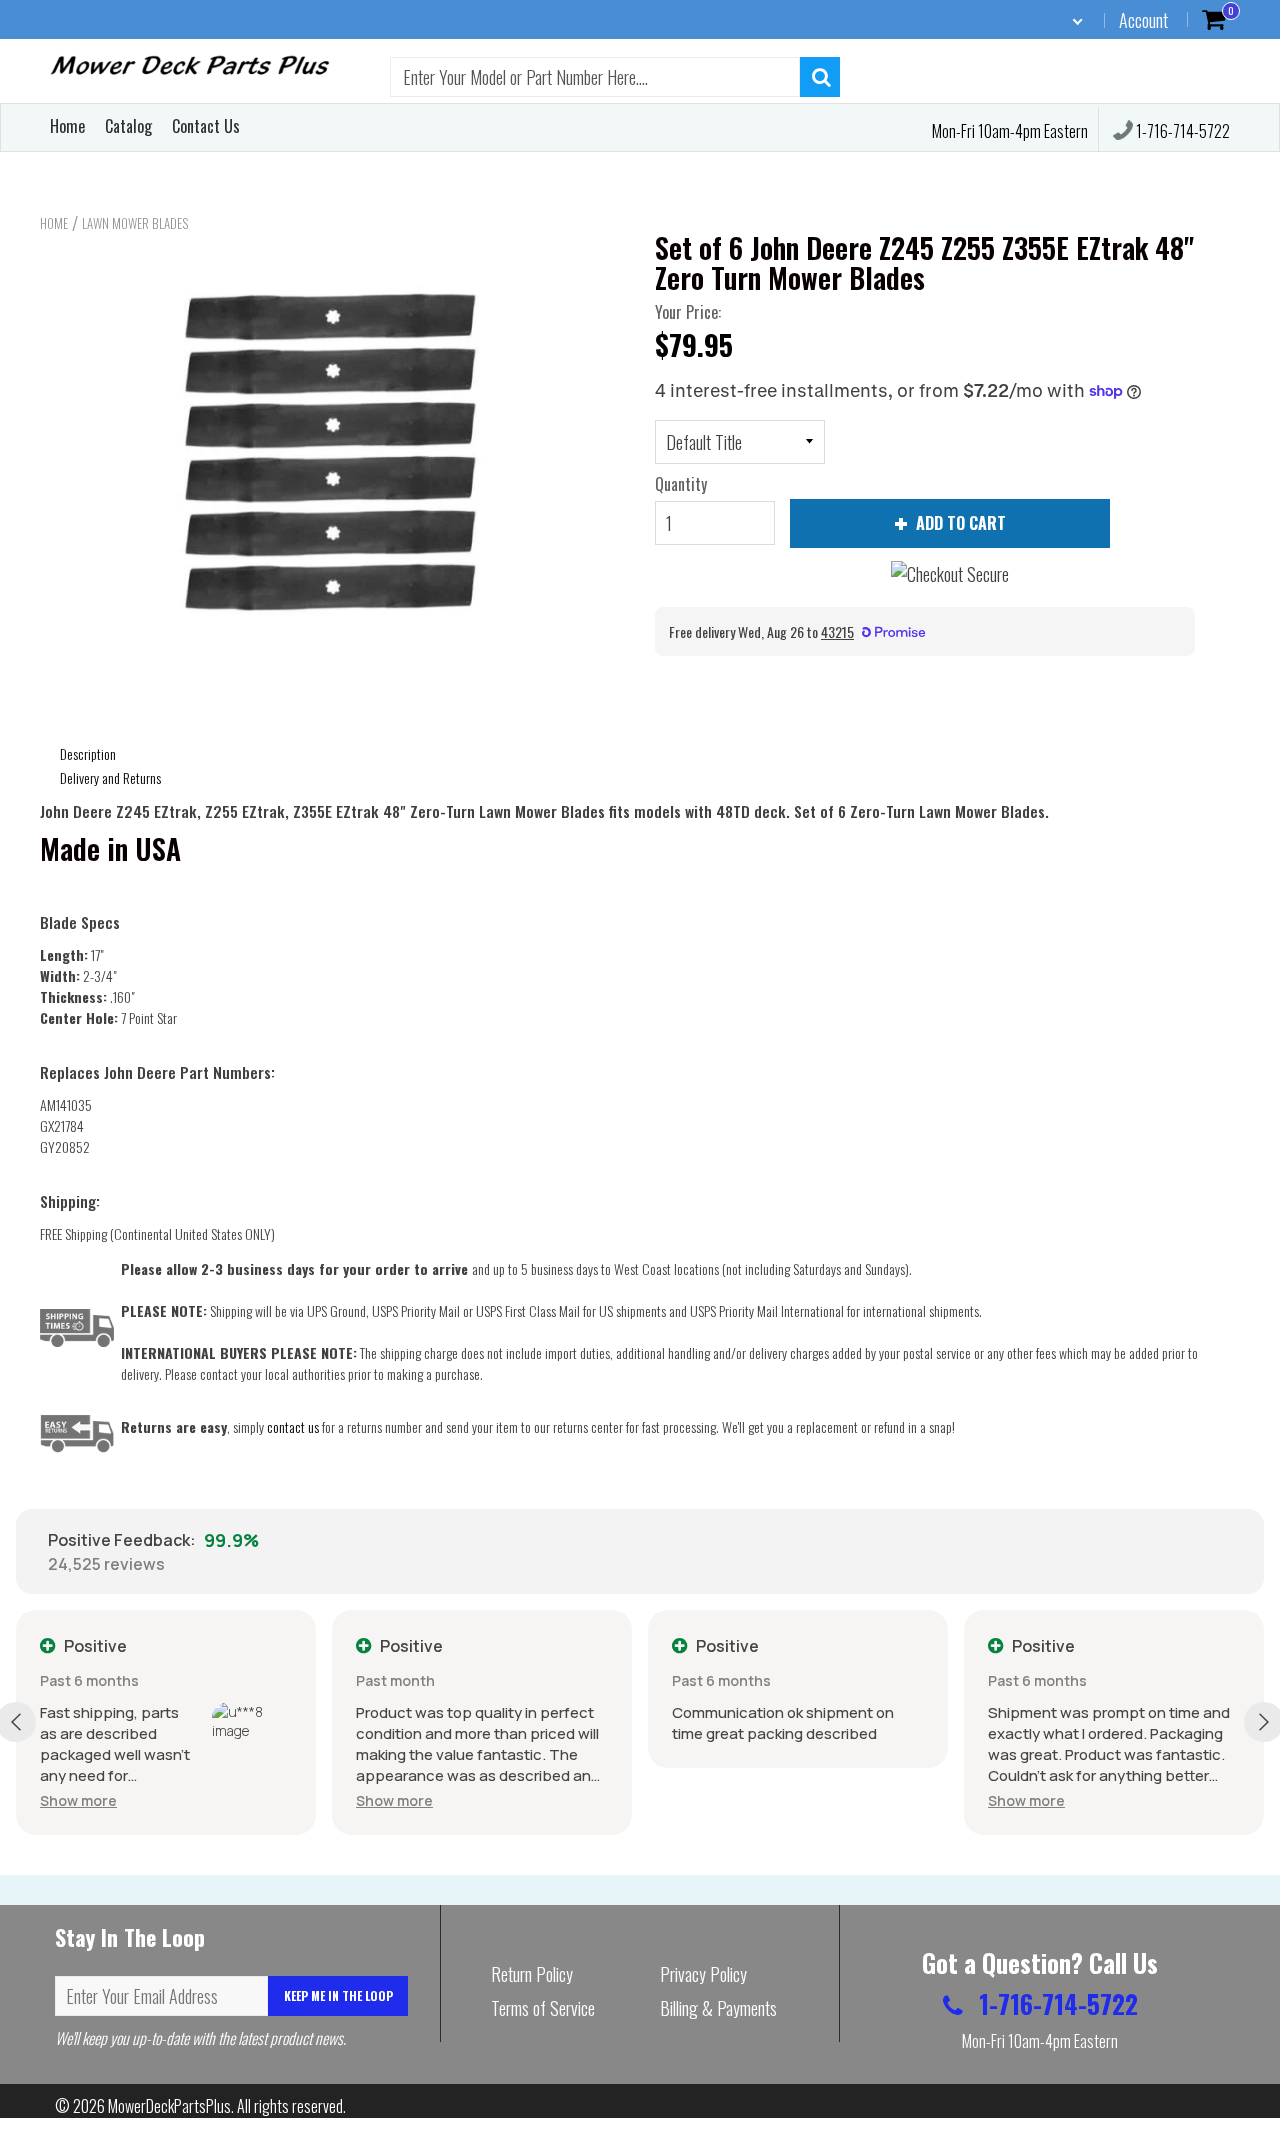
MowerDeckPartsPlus (169, 2106)
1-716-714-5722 (1181, 131)
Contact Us (206, 126)
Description (88, 753)
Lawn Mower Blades (135, 223)
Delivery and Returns (110, 777)
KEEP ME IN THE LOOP (338, 1995)
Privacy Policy (703, 1974)
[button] (78, 1800)
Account (1143, 20)
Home (67, 126)
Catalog (128, 126)
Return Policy (532, 1974)
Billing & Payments (718, 2008)
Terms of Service (543, 2008)
